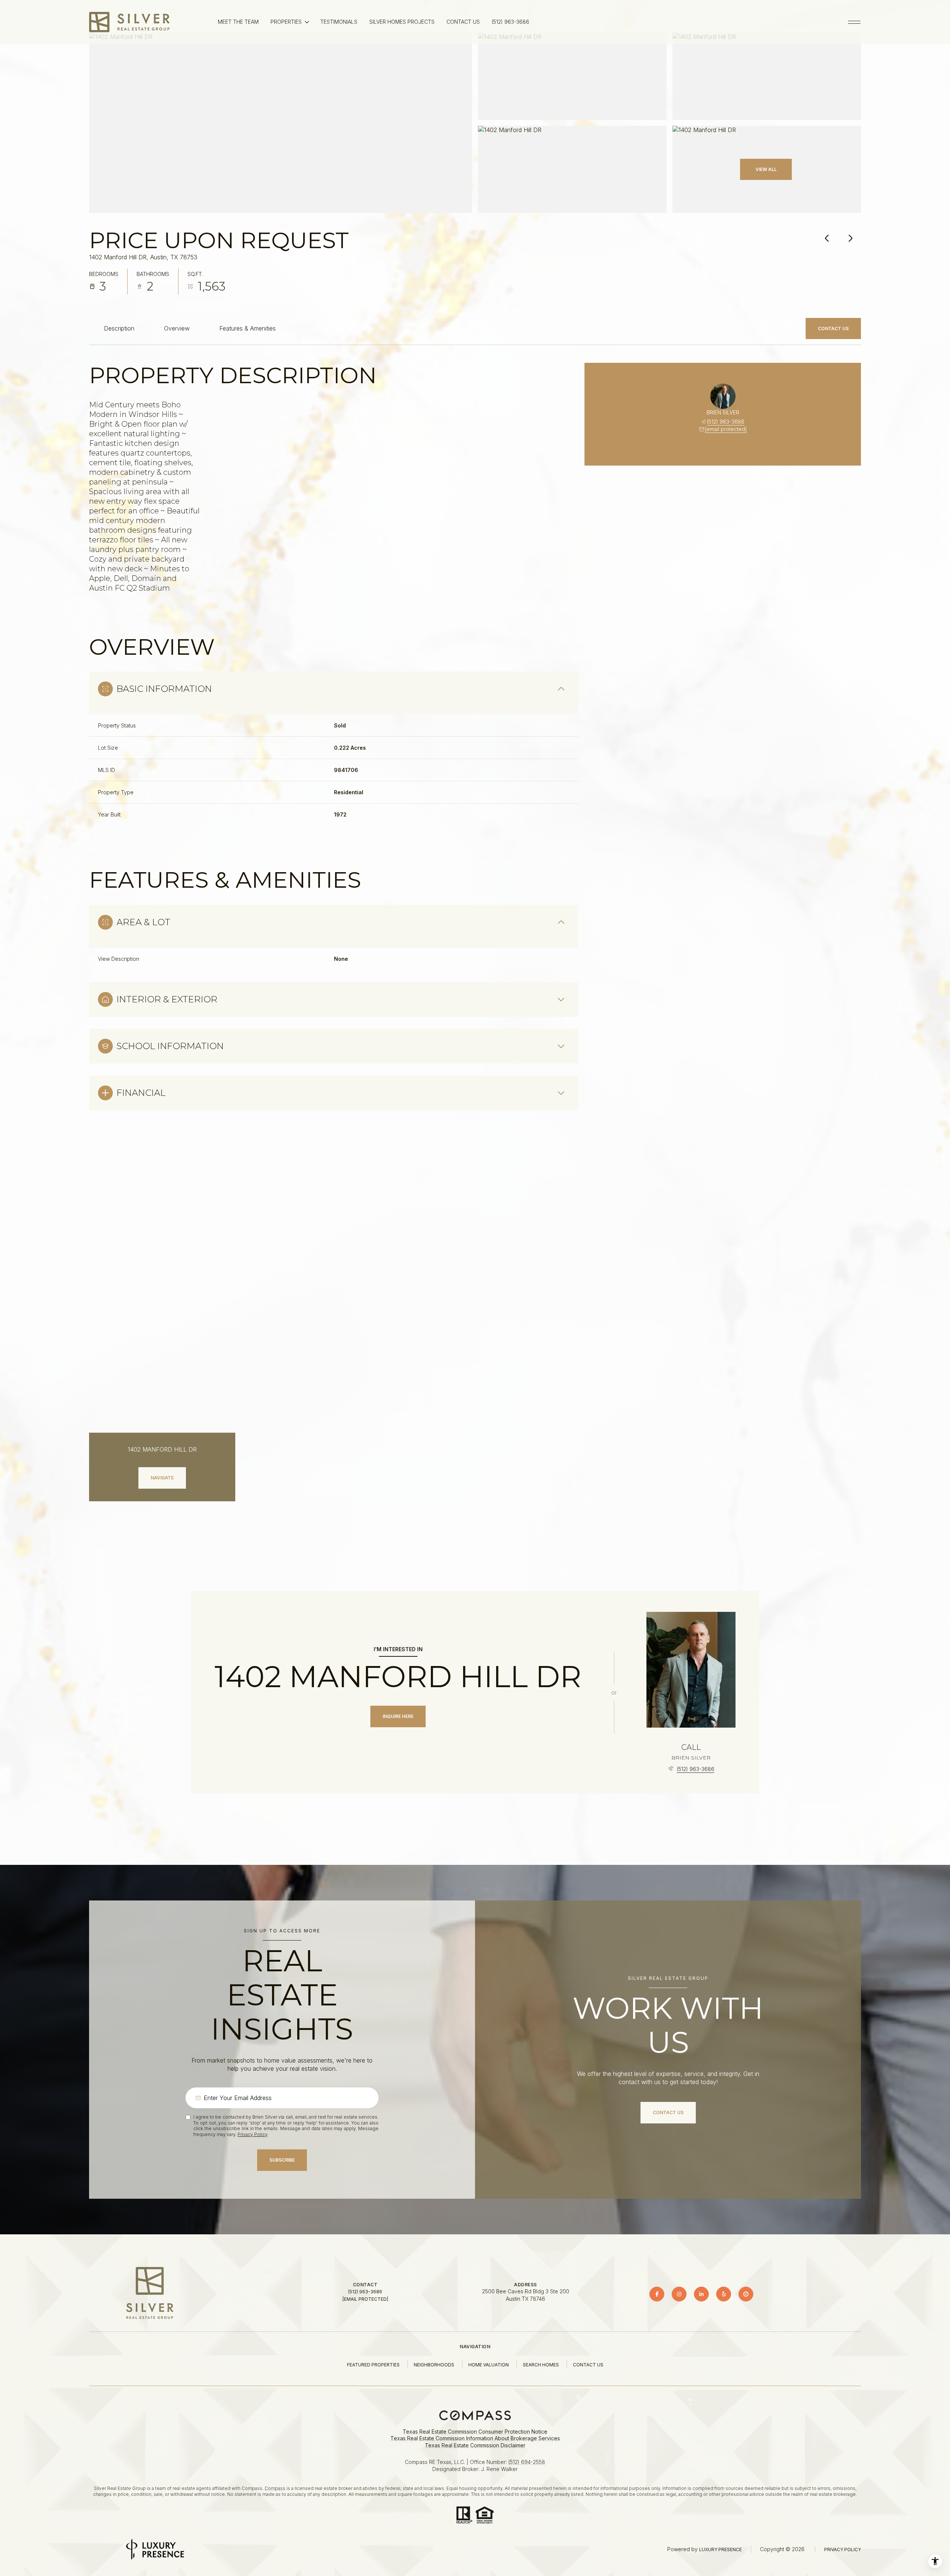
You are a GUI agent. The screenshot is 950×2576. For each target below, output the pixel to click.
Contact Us (463, 22)
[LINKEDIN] (701, 2294)
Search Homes (541, 2365)
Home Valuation (489, 2365)
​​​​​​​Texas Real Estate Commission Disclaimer (475, 2445)
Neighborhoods (434, 2365)
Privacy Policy (252, 2134)
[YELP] (724, 2294)
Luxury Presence (720, 2549)
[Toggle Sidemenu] (854, 22)
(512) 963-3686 (510, 22)
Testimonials (339, 22)
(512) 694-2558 (527, 2462)
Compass (275, 2488)
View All (766, 169)
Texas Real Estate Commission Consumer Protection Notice (475, 2432)
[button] (833, 329)
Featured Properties (373, 2365)
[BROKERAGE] (746, 2294)
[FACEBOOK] (657, 2294)
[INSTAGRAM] (679, 2294)
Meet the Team (238, 22)
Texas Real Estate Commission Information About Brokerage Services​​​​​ (475, 2438)
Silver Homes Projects (402, 22)
